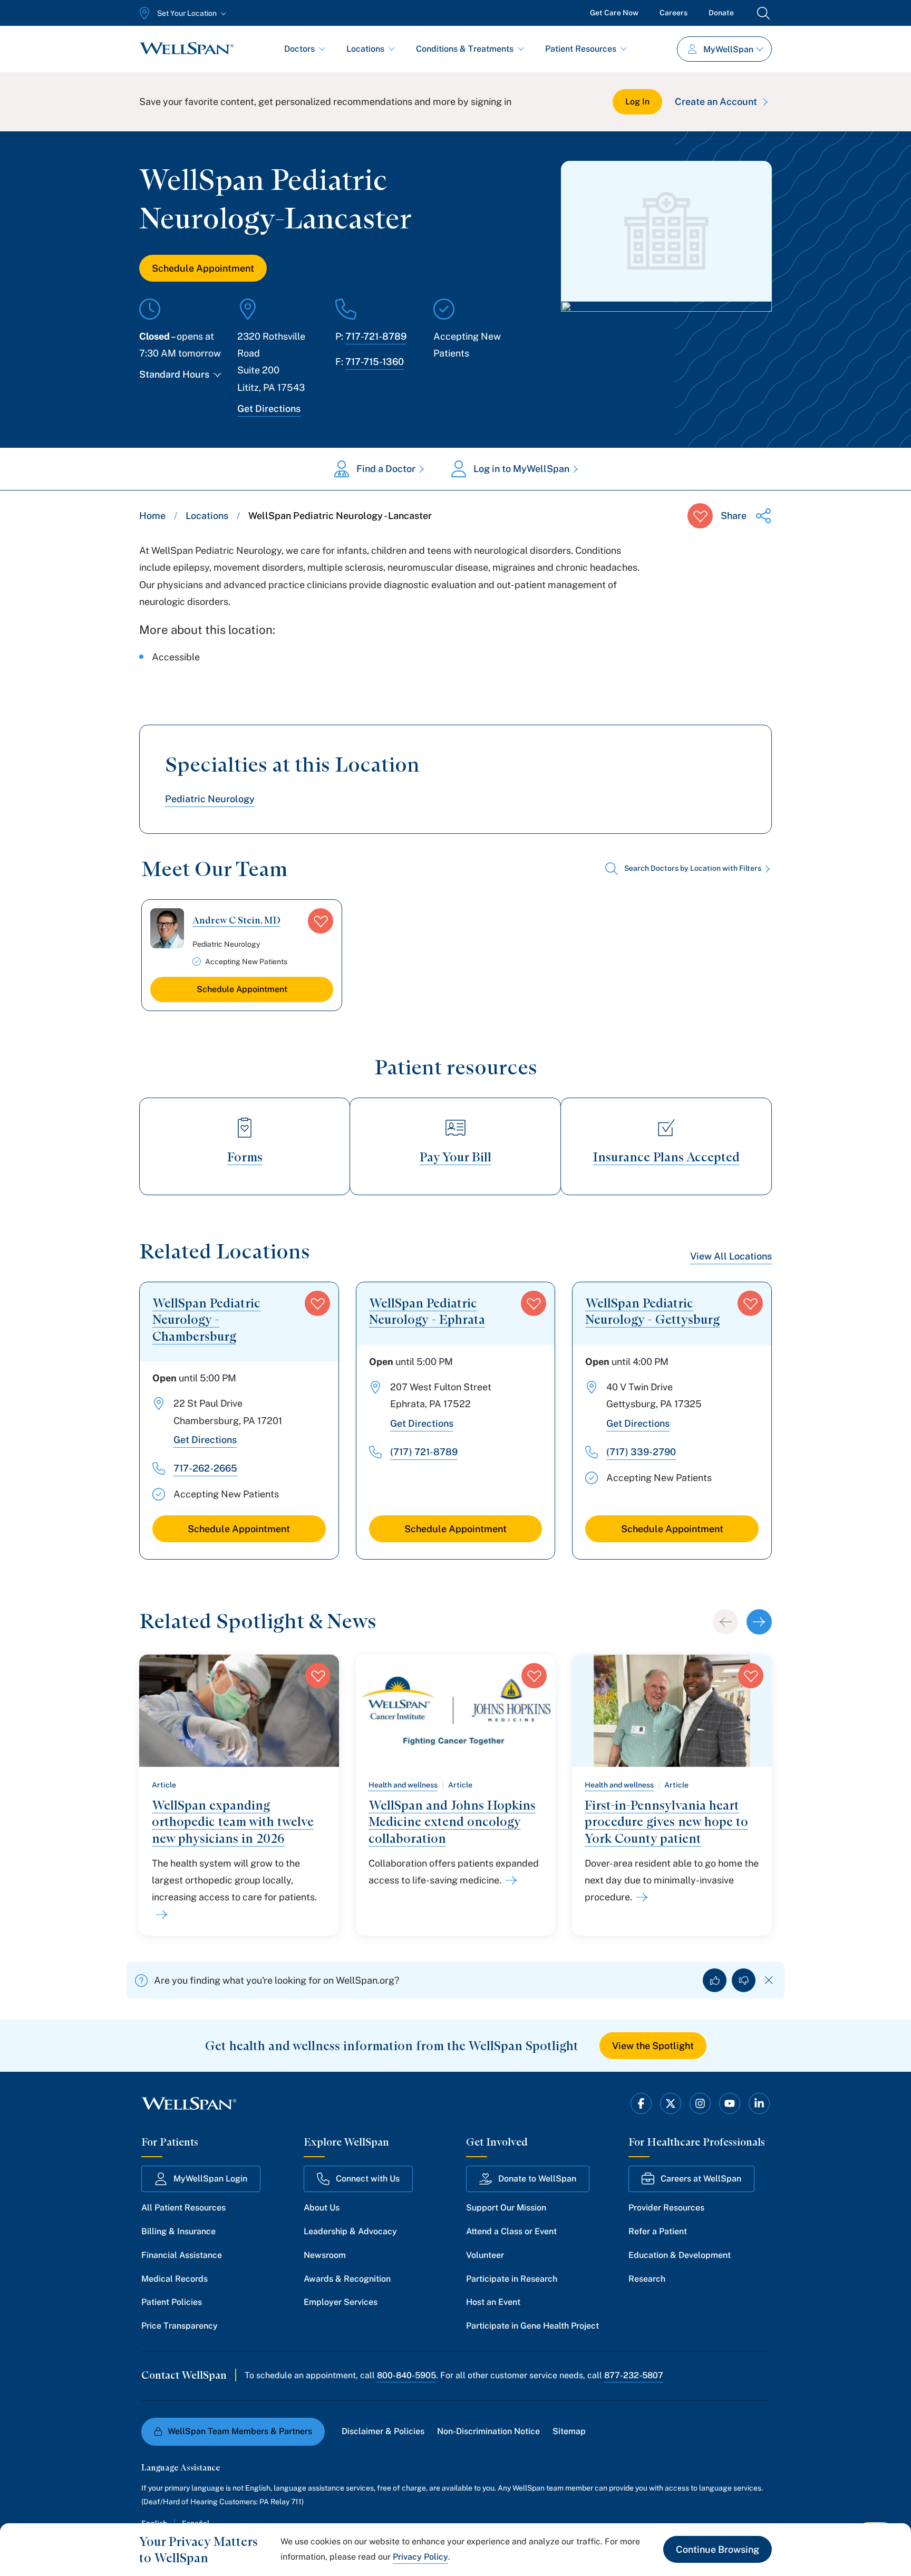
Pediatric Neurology (210, 799)
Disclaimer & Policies (383, 2431)
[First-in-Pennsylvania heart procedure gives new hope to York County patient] (640, 1897)
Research (647, 2279)
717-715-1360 (375, 362)
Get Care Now (614, 13)
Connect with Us (368, 2179)
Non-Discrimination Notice (488, 2431)
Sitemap (569, 2431)
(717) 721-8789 (424, 1452)
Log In (637, 102)
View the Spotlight (653, 2046)
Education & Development (680, 2255)
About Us (322, 2208)
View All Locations (731, 1256)
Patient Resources (581, 49)
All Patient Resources (183, 2208)
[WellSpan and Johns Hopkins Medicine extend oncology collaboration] (509, 1880)
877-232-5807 (634, 2375)
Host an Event (493, 2302)
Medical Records (175, 2279)
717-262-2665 (205, 1468)
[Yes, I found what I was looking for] (715, 1980)
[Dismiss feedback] (769, 1980)
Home (152, 516)
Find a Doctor (386, 469)
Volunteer (485, 2255)
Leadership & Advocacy (350, 2231)
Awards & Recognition (347, 2279)
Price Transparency (180, 2326)
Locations (365, 49)
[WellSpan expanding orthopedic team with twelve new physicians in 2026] (160, 1915)
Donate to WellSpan (537, 2179)
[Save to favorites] (700, 516)
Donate (721, 13)
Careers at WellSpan (701, 2179)
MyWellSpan (728, 49)
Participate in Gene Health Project (532, 2326)
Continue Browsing (718, 2549)
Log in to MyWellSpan (521, 469)
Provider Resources (666, 2208)
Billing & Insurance (178, 2231)
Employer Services (341, 2302)
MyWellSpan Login (210, 2179)
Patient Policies (172, 2302)
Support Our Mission (506, 2208)
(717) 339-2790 (641, 1452)
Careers (673, 13)
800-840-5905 (406, 2375)
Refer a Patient (658, 2231)
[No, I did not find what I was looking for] (744, 1980)
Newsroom (325, 2255)
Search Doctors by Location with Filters (693, 868)
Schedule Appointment (203, 268)
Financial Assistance (182, 2255)
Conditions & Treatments (465, 49)
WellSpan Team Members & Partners (240, 2431)
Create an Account (716, 102)
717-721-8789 (376, 336)
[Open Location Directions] (666, 337)
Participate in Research (512, 2279)
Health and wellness (403, 1785)
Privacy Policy (420, 2557)
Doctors (299, 49)
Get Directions (269, 408)
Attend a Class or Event (511, 2231)
